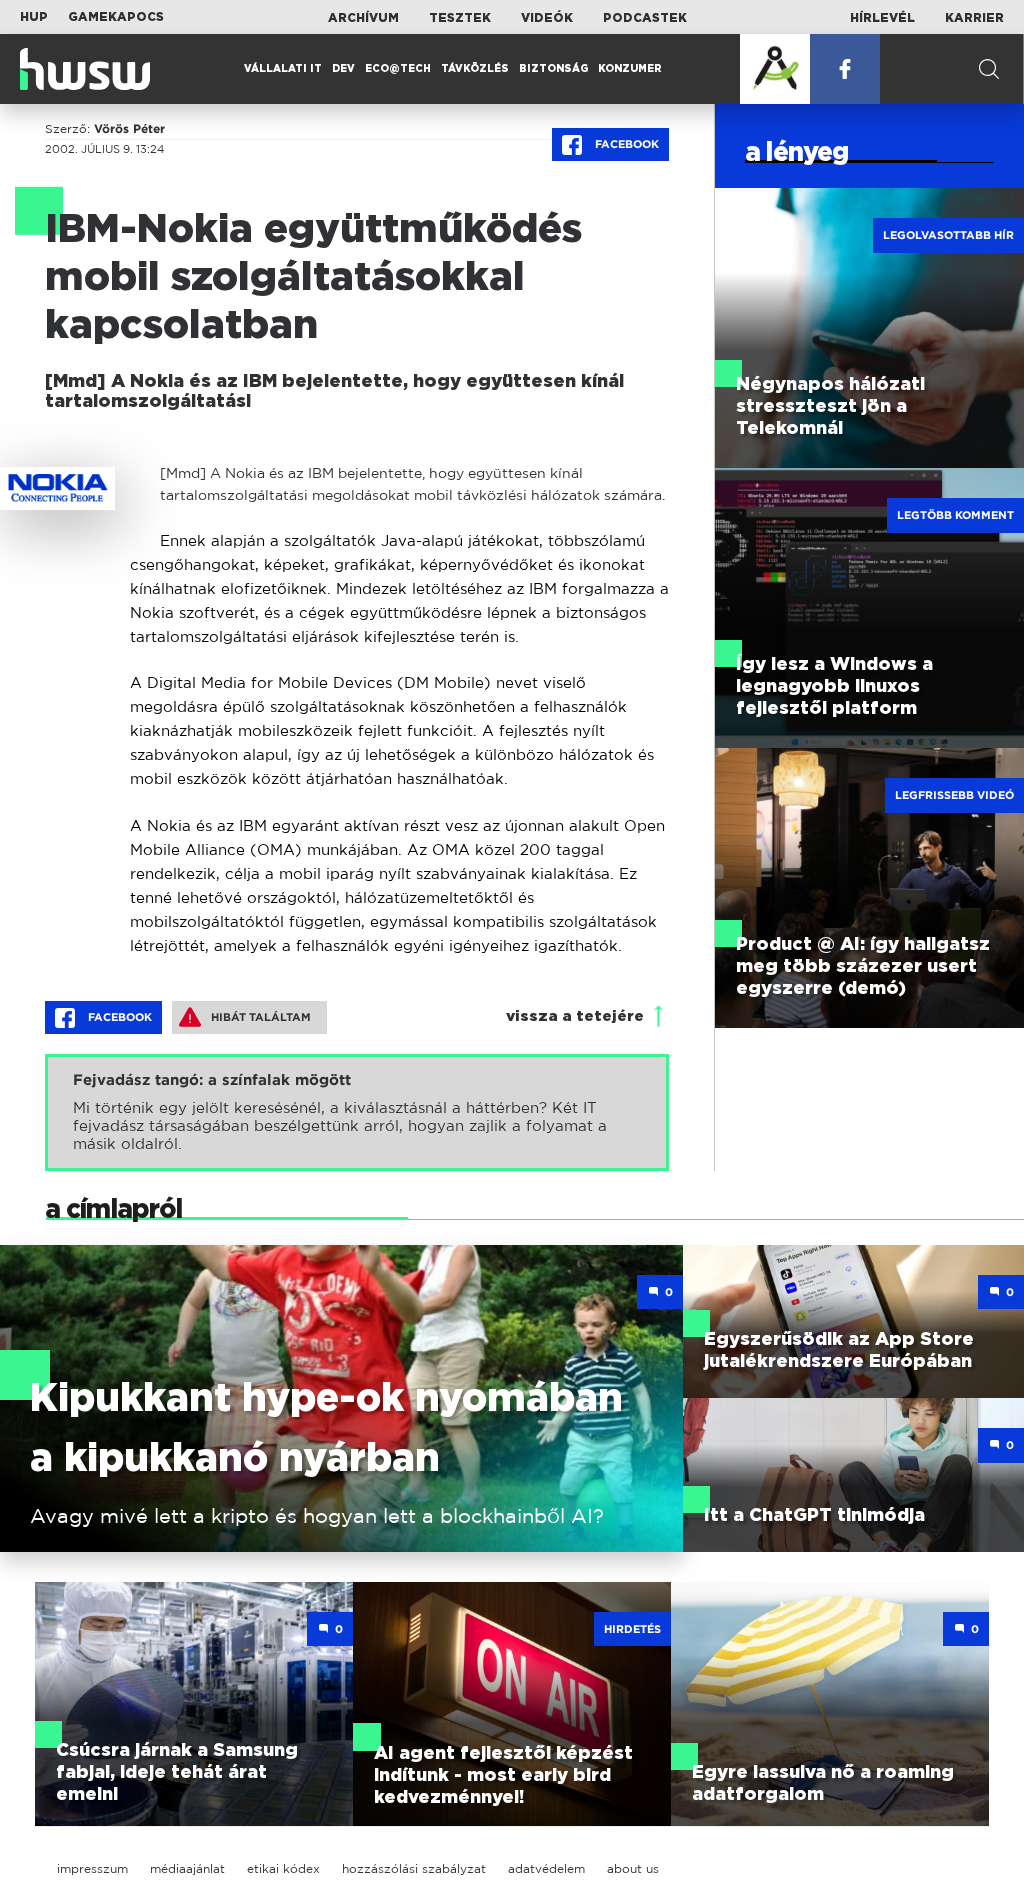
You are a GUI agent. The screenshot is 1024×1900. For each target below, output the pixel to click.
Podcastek (645, 18)
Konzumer (630, 69)
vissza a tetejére (575, 1016)
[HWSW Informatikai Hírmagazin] (85, 69)
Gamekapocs (116, 17)
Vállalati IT (283, 69)
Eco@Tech (398, 69)
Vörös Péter (129, 129)
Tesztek (460, 18)
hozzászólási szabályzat (414, 1868)
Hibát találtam (261, 1017)
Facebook (625, 144)
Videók (547, 18)
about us (633, 1868)
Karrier (974, 18)
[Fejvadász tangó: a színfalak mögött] (357, 1112)
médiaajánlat (187, 1868)
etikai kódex (283, 1868)
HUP (34, 17)
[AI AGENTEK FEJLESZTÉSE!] (775, 69)
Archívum (363, 18)
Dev (343, 69)
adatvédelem (546, 1868)
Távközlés (475, 69)
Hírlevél (882, 18)
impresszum (92, 1868)
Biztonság (553, 69)
